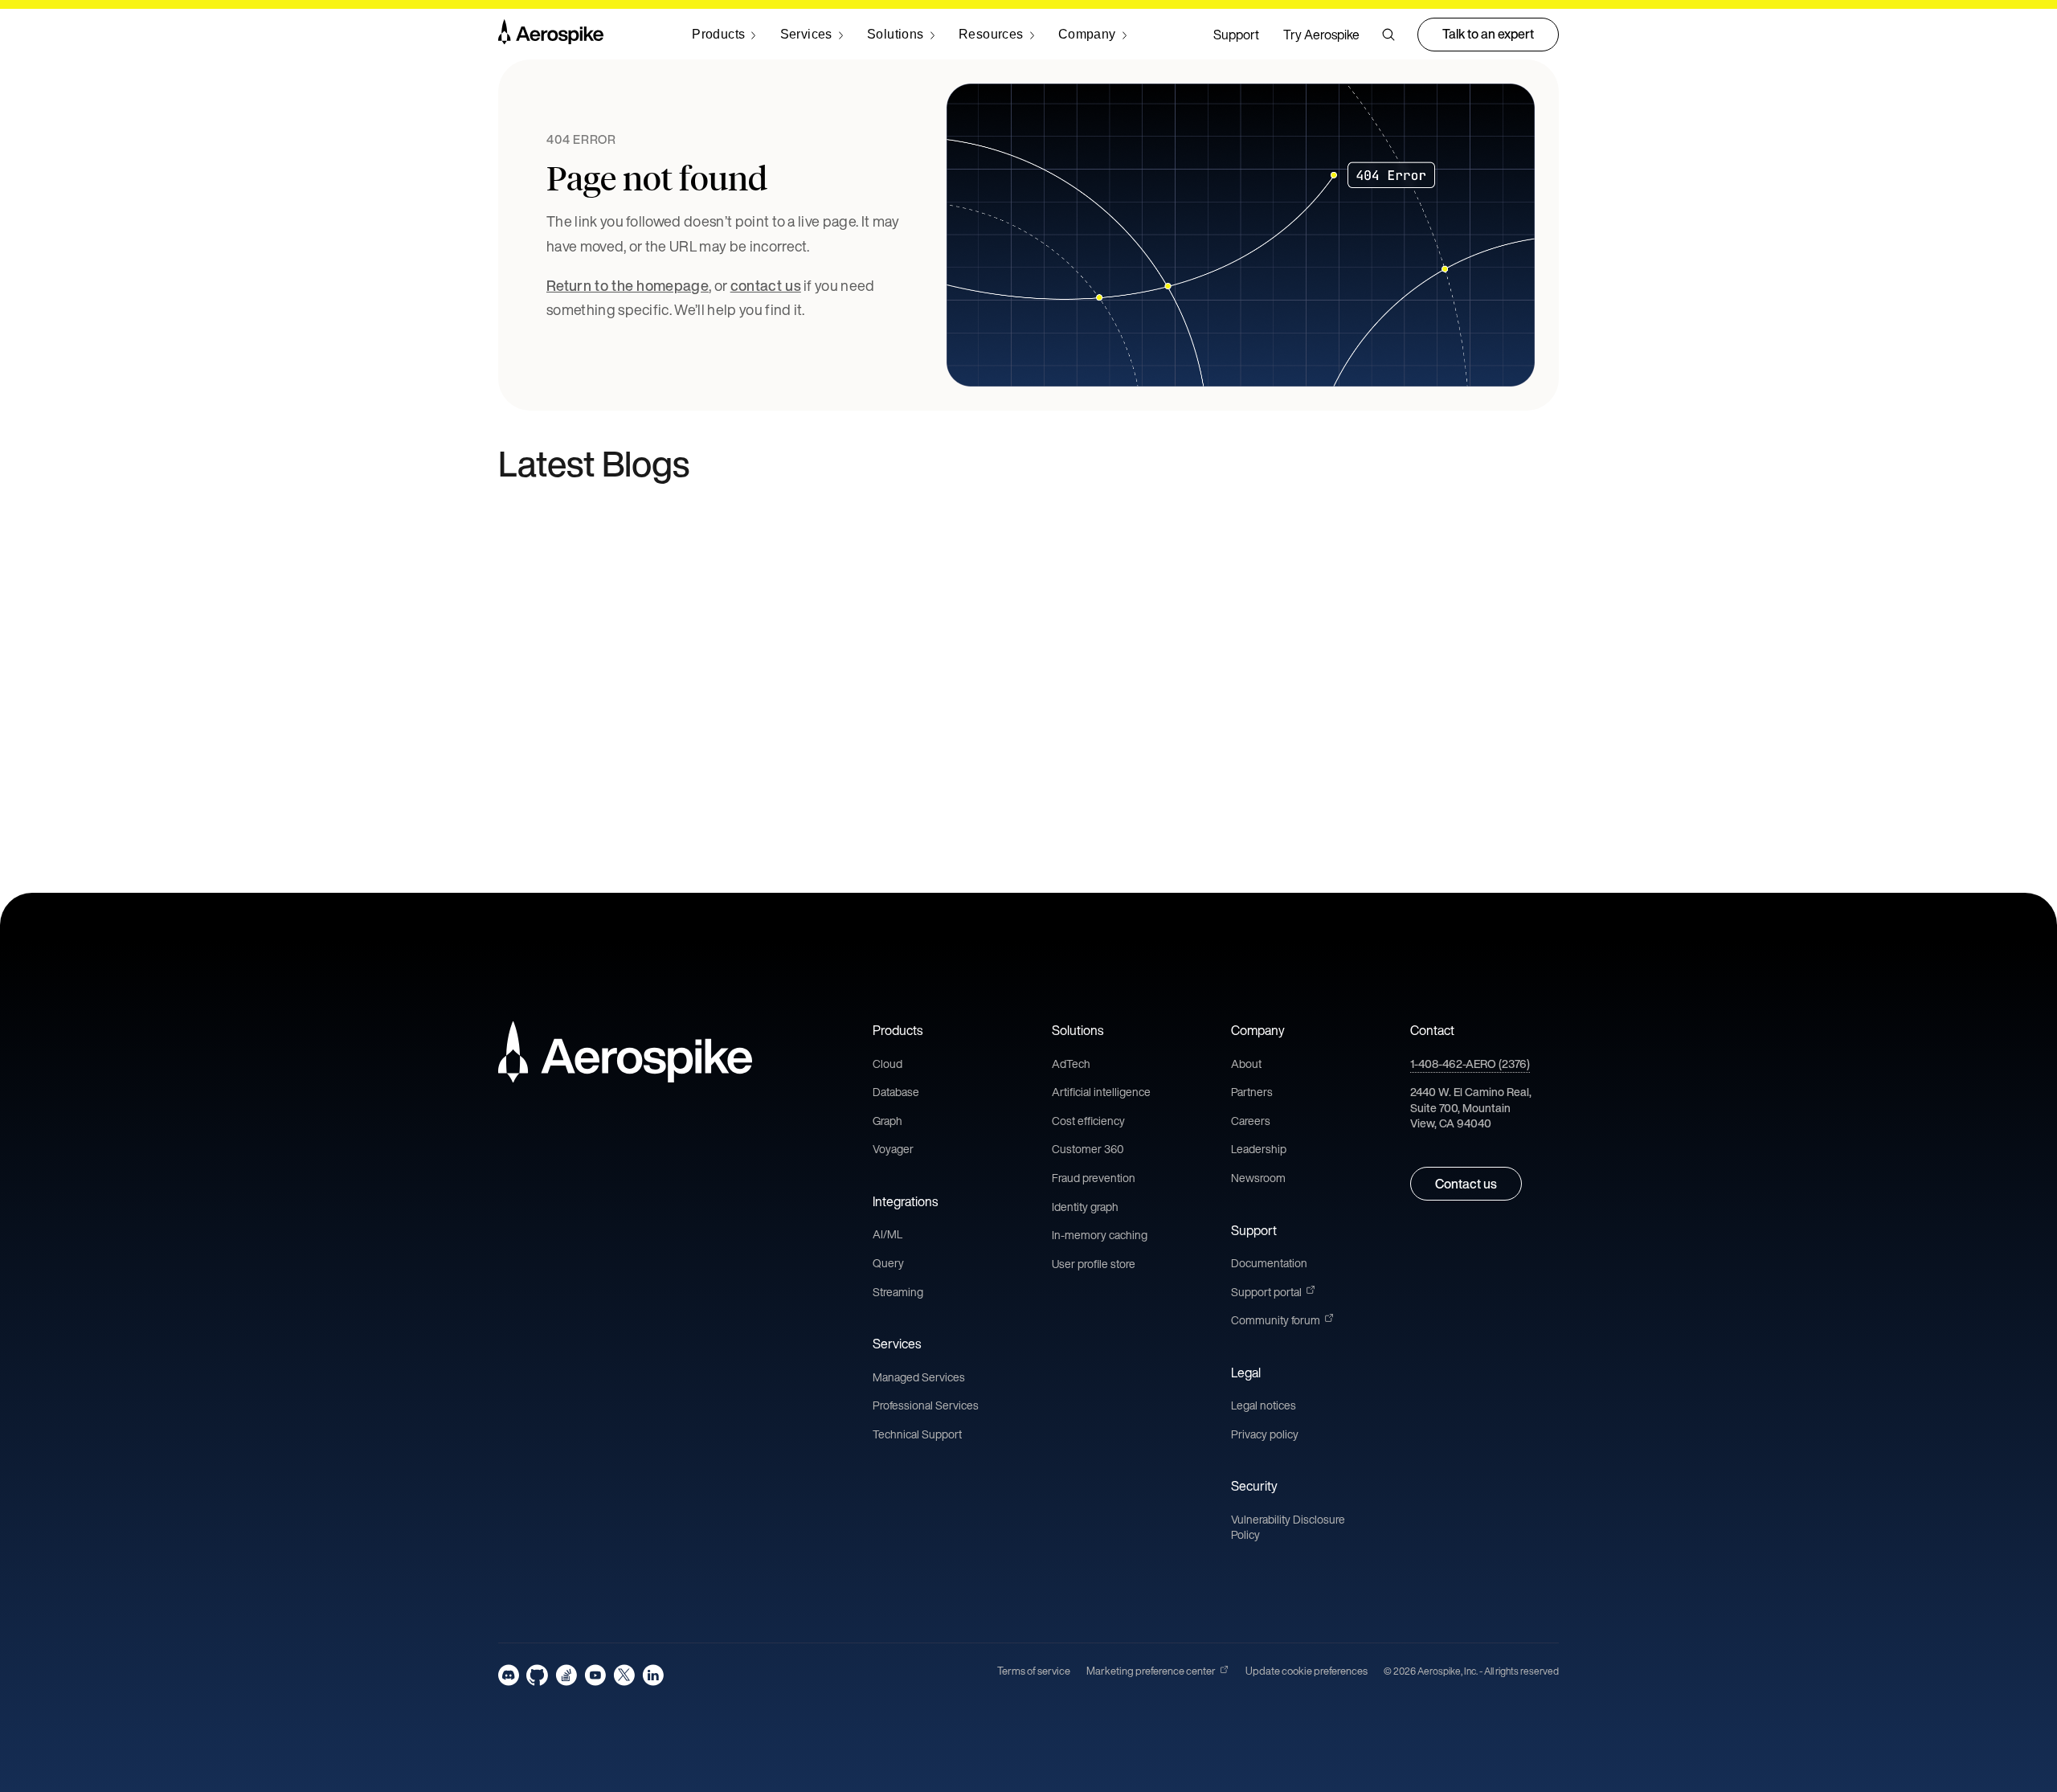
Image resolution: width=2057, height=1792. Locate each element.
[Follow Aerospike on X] (624, 1675)
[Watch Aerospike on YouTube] (595, 1675)
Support (1236, 35)
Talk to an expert (1488, 34)
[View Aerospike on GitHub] (537, 1675)
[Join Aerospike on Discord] (509, 1675)
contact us (766, 285)
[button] (1388, 35)
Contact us (1466, 1184)
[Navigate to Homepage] (551, 35)
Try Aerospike (1321, 35)
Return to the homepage (628, 285)
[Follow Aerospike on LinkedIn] (653, 1675)
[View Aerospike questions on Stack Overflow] (566, 1675)
